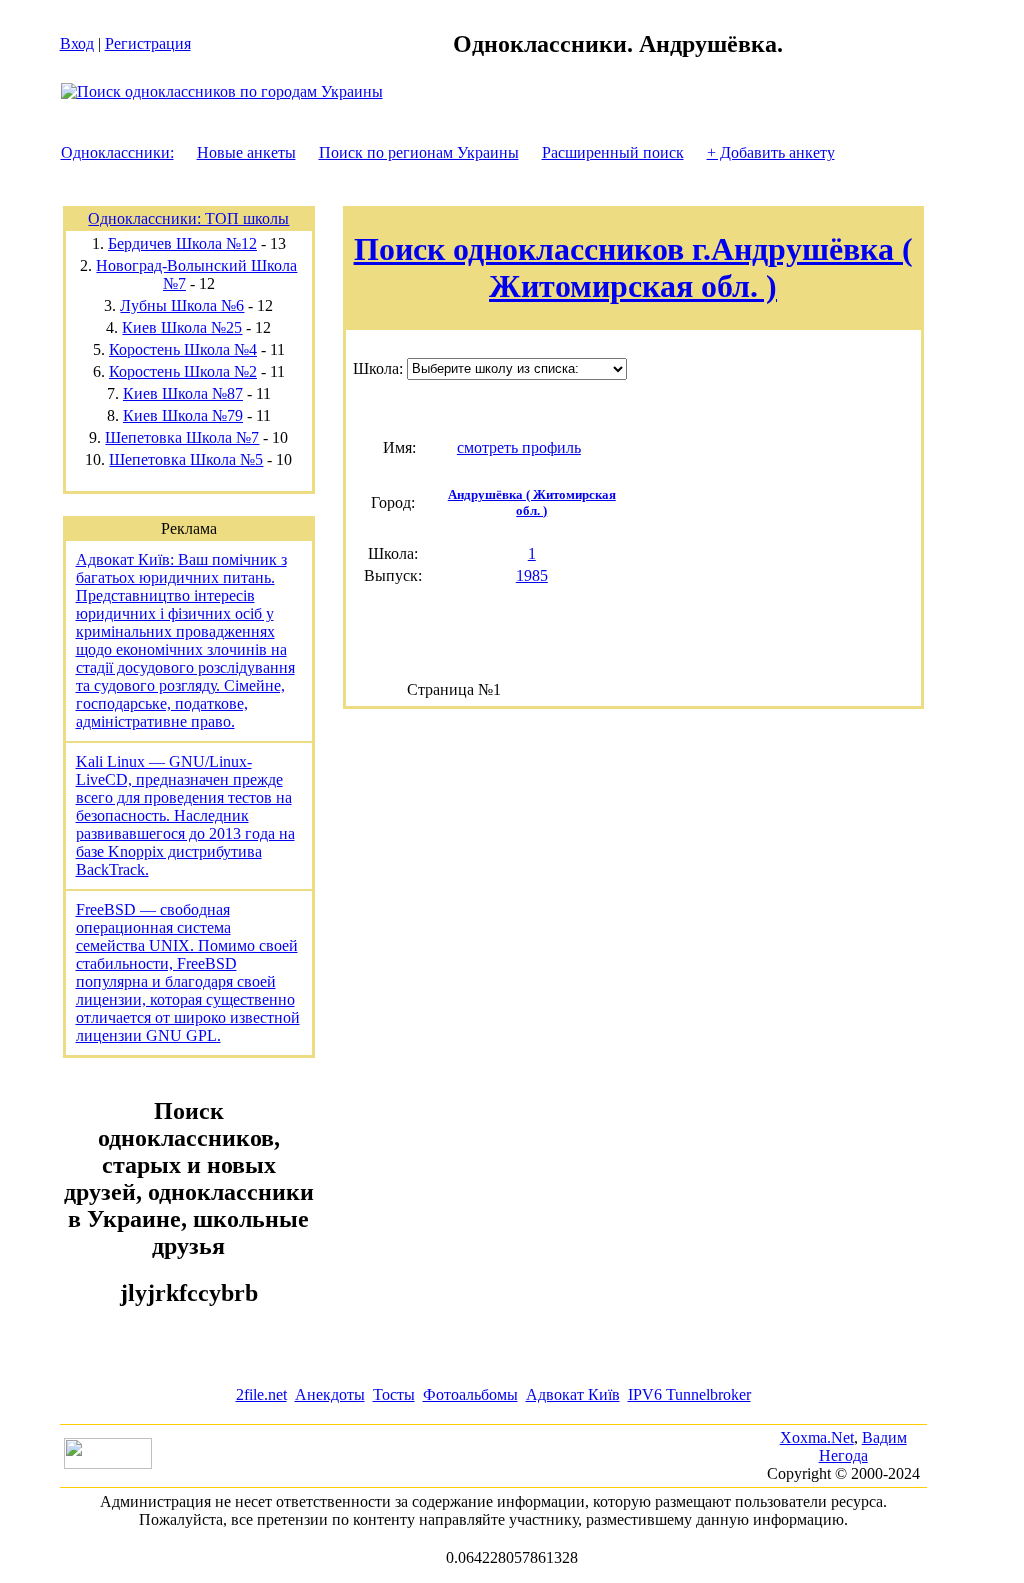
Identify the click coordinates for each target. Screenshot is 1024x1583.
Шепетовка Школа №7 (182, 437)
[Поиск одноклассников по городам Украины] (222, 91)
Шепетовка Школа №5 (186, 459)
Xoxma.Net (817, 1437)
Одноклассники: (117, 152)
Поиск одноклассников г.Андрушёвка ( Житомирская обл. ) (633, 267)
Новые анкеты (246, 152)
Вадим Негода (863, 1446)
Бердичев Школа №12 (182, 243)
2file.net (261, 1394)
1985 (532, 575)
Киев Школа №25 (182, 327)
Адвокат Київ (573, 1394)
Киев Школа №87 (183, 393)
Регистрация (148, 43)
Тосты (394, 1394)
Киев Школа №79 (183, 415)
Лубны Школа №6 (182, 305)
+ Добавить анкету (771, 152)
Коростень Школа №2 (183, 371)
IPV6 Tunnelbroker (689, 1394)
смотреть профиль (519, 447)
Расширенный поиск (613, 152)
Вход (77, 43)
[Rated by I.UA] (108, 1463)
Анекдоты (330, 1394)
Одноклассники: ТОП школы (188, 218)
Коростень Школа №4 (183, 349)
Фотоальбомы (470, 1394)
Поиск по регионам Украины (419, 152)
